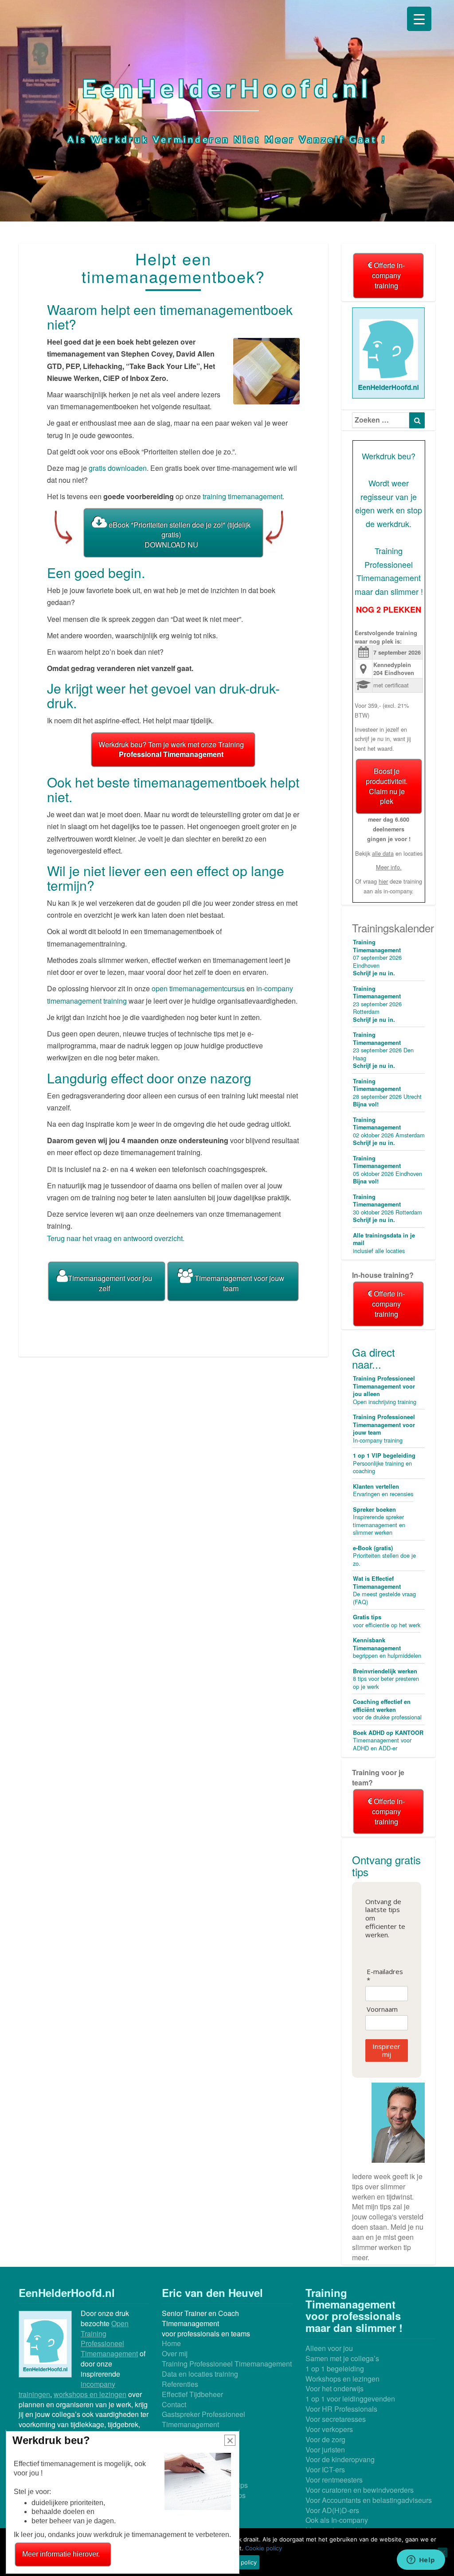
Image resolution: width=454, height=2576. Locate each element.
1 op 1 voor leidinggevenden (350, 2399)
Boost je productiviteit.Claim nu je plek (387, 786)
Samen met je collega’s (342, 2358)
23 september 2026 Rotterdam (377, 1004)
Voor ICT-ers (325, 2469)
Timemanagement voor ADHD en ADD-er (388, 1740)
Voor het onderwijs (335, 2388)
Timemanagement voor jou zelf (110, 1283)
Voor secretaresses (336, 2419)
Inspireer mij (386, 2050)
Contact (174, 2404)
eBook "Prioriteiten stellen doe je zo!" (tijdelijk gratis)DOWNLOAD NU (179, 535)
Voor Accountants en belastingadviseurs (369, 2500)
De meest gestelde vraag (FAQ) (384, 1590)
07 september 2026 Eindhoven (377, 958)
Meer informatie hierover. (61, 2554)
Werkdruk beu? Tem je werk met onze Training (171, 749)
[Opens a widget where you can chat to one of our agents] (421, 2560)
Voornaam (382, 2009)
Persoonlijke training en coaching (384, 1463)
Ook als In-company (337, 2520)
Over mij (175, 2353)
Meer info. (389, 867)
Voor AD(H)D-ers (332, 2510)
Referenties (180, 2384)
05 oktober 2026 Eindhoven (387, 1170)
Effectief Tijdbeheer (192, 2394)
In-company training (384, 1429)
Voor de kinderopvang (340, 2459)
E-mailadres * (385, 1976)
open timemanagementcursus (199, 988)
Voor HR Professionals (341, 2409)
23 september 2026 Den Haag (383, 1050)
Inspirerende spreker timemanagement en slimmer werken (379, 1521)
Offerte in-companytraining (388, 275)
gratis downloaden (118, 468)
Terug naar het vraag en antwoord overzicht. (116, 1238)
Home (171, 2343)
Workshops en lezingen (342, 2379)
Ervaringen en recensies (383, 1490)
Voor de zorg (325, 2439)
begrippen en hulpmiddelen (387, 1648)
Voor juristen (325, 2450)
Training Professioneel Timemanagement (227, 2364)
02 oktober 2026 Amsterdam (389, 1131)
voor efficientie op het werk (387, 1621)
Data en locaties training (200, 2374)
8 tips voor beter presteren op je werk (386, 1679)
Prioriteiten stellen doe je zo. (384, 1556)
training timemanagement (243, 496)
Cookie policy (264, 2548)
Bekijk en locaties (389, 853)
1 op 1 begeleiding (335, 2368)
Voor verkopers (329, 2429)
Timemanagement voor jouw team (239, 1283)
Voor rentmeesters (334, 2480)
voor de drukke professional (387, 1709)
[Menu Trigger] (419, 19)
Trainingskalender (393, 928)
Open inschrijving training (385, 1390)
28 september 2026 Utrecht (387, 1093)
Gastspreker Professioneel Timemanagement (204, 2419)
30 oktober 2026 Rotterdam (387, 1208)
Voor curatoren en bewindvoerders (360, 2490)
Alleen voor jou (329, 2348)
